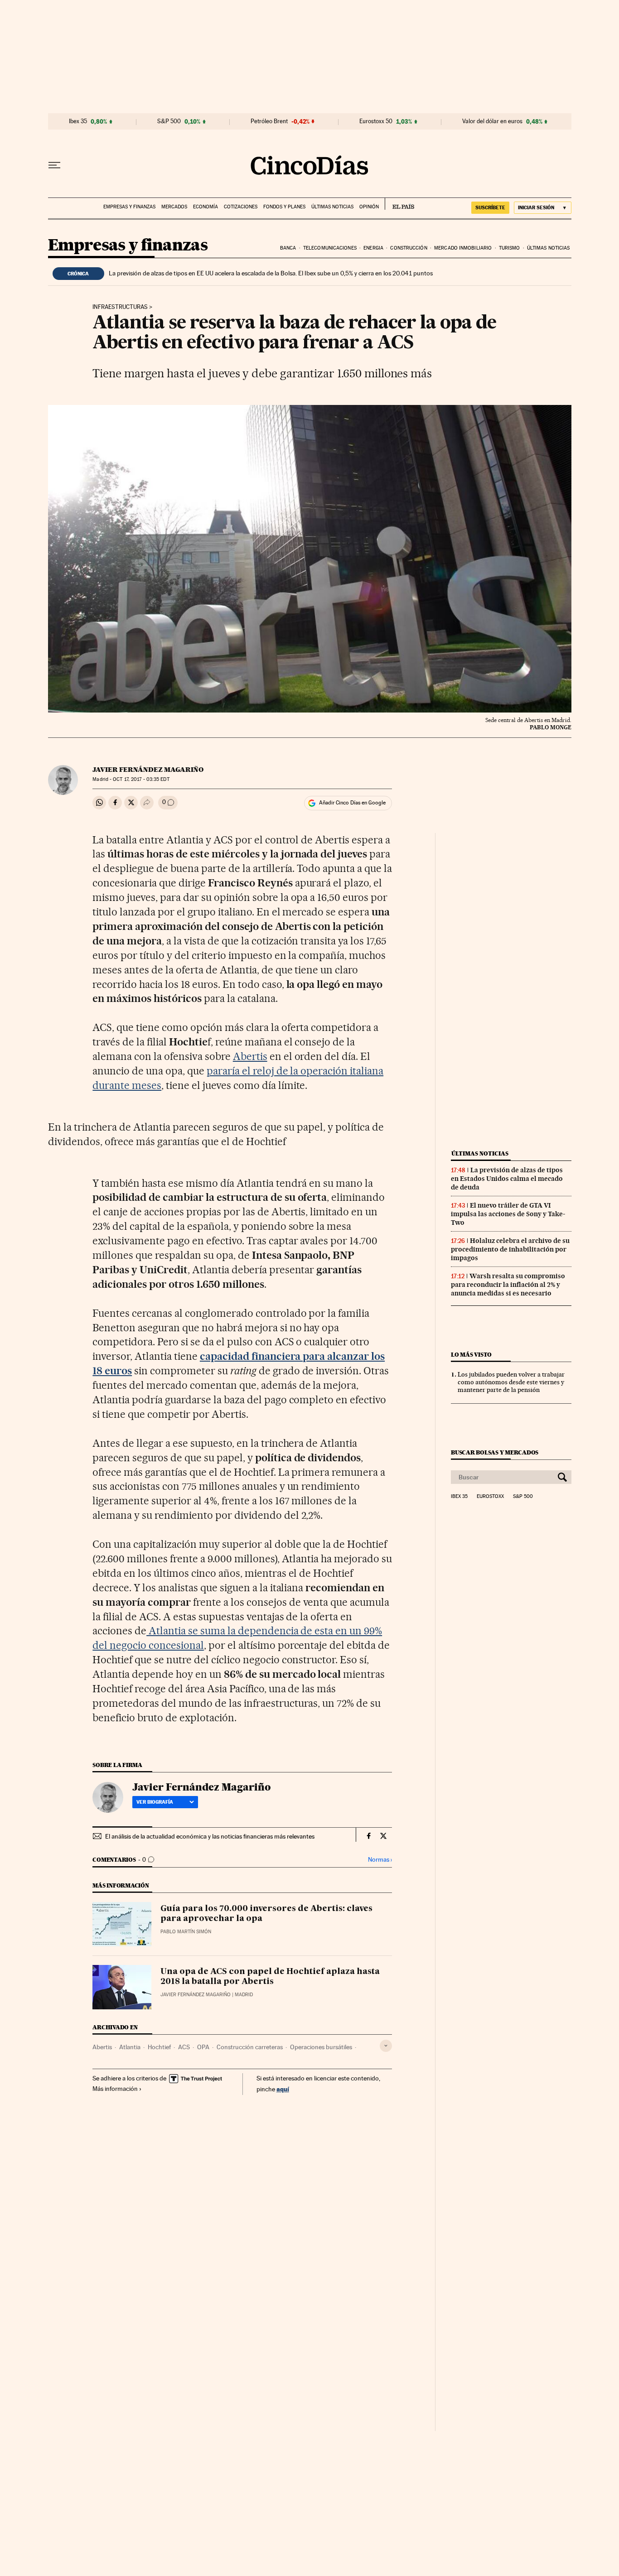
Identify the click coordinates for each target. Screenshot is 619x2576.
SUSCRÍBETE (490, 207)
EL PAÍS (399, 204)
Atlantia (130, 2047)
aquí (283, 2089)
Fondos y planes (284, 207)
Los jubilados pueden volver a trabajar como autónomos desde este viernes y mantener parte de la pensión (511, 1382)
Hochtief (159, 2047)
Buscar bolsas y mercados (495, 1452)
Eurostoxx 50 (376, 121)
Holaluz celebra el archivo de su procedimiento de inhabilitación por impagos (510, 1249)
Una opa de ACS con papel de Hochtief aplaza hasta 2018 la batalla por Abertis (270, 1977)
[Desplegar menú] (54, 165)
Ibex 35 (78, 121)
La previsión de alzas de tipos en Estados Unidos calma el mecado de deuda (507, 1179)
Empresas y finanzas (129, 207)
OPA (203, 2047)
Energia (373, 248)
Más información (115, 2089)
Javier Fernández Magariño (148, 770)
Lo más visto (471, 1355)
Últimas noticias (332, 207)
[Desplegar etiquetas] (386, 2046)
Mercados (174, 207)
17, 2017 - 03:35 (141, 779)
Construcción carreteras (250, 2047)
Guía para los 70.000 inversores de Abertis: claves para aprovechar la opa (266, 1914)
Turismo (510, 248)
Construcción (409, 248)
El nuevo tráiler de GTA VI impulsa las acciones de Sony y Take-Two (508, 1214)
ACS (184, 2047)
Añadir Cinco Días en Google (352, 803)
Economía (206, 207)
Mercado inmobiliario (463, 248)
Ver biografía (155, 1802)
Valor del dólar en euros (492, 121)
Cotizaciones (241, 207)
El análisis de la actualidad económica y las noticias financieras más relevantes (210, 1836)
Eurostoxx (490, 1497)
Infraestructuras (120, 307)
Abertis (250, 1056)
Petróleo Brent (269, 121)
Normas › (380, 1860)
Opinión (369, 207)
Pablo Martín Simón (186, 1932)
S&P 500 (169, 121)
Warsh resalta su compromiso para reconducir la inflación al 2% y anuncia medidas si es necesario (508, 1285)
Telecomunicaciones (330, 248)
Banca (288, 248)
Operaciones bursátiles (321, 2047)
